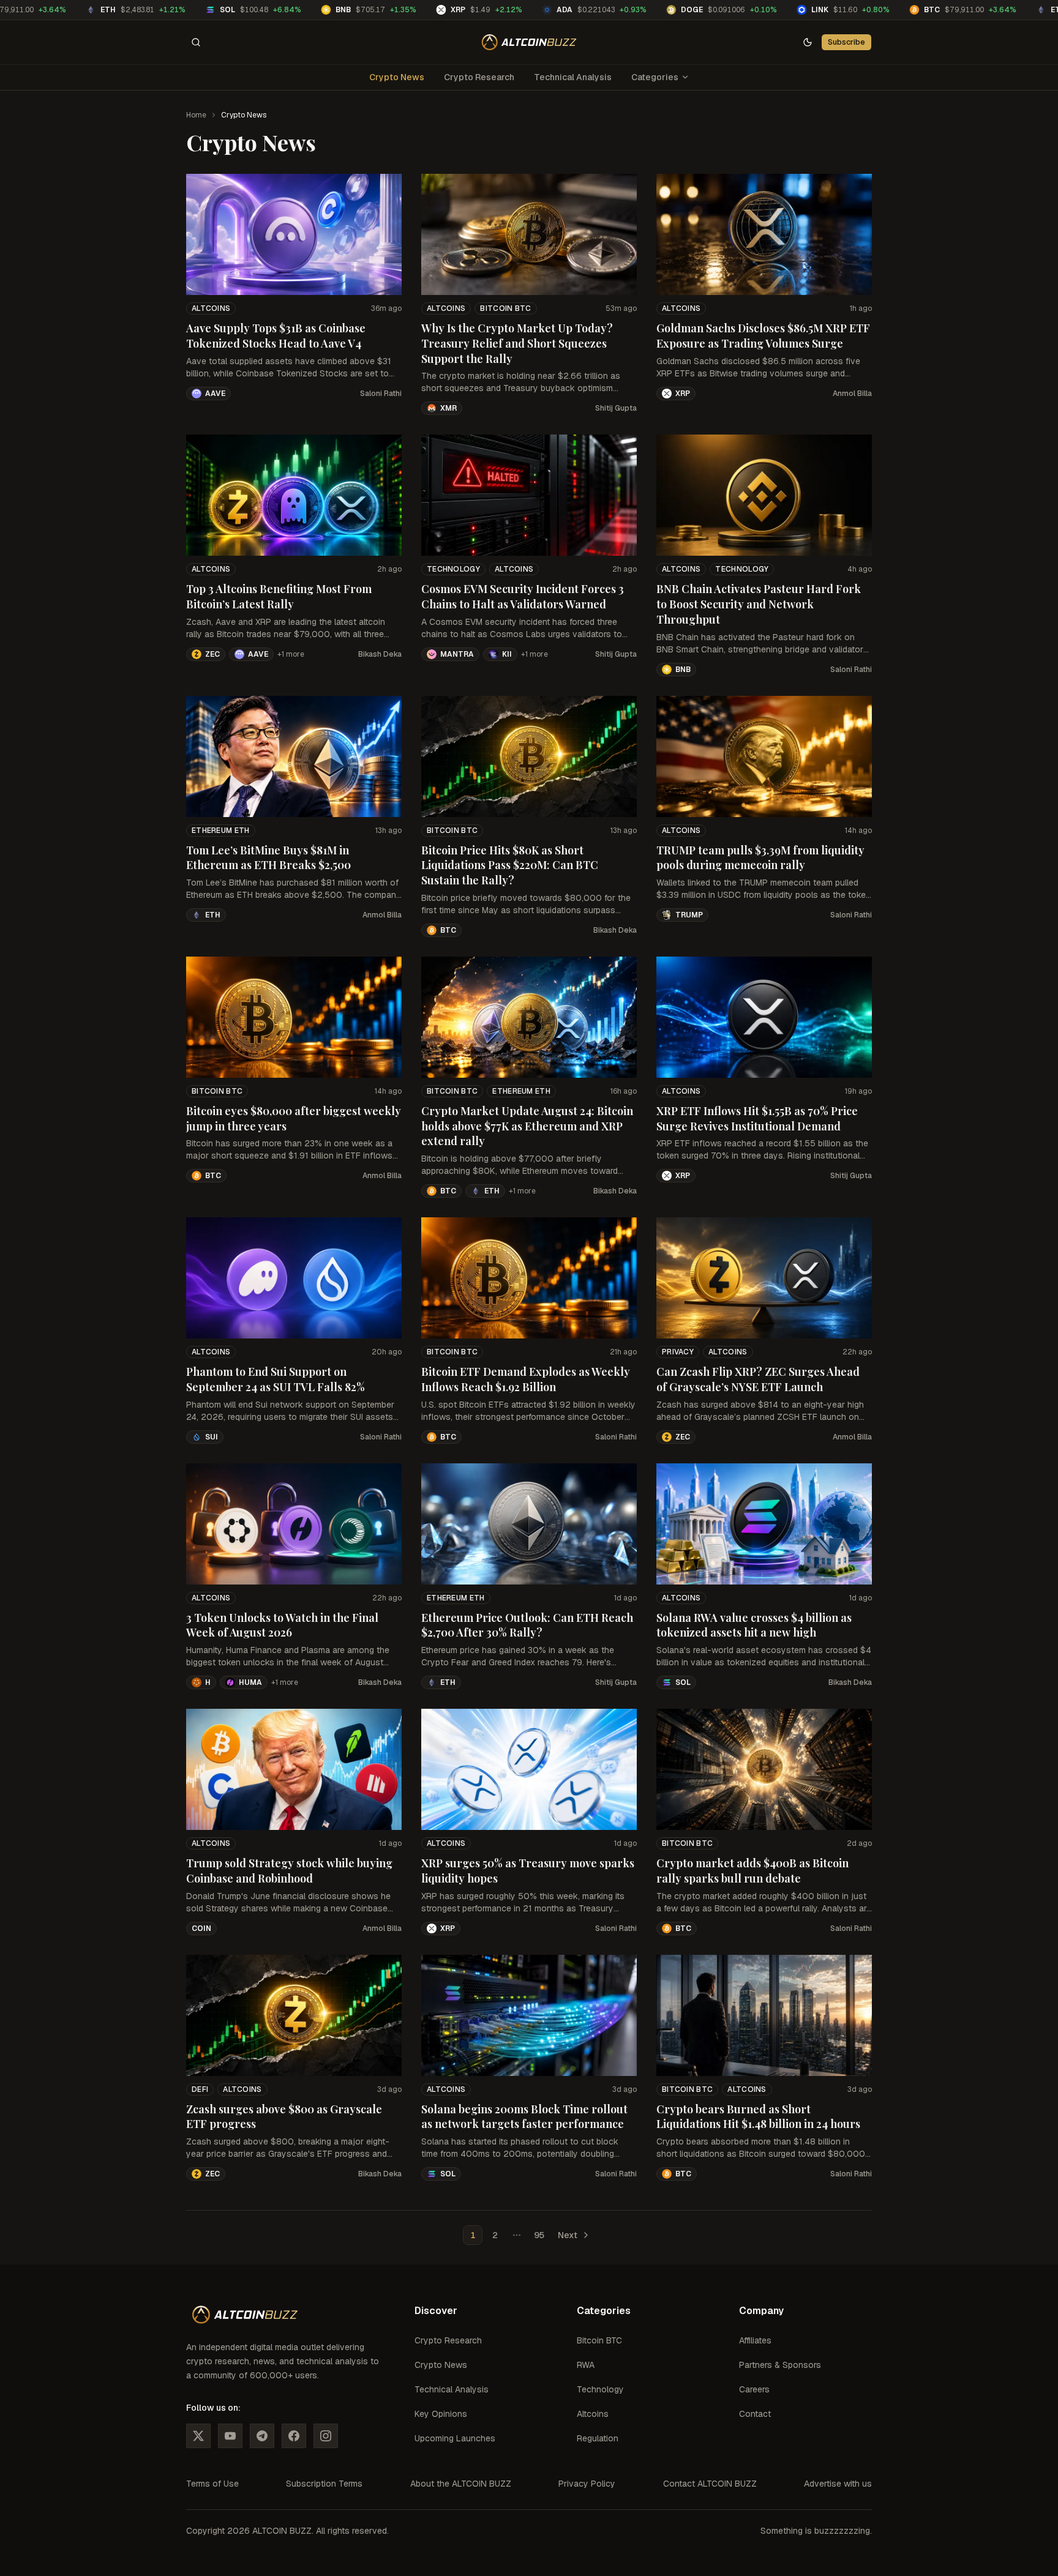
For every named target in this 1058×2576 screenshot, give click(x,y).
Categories (655, 77)
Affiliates (755, 2340)
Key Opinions (441, 2414)
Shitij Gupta (616, 408)
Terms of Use (212, 2484)
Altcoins (211, 308)
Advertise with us (838, 2484)
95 (539, 2235)
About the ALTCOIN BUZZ (461, 2484)
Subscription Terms (324, 2484)
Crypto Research (479, 77)
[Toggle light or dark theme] (808, 42)
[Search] (196, 42)
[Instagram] (326, 2436)
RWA (586, 2365)
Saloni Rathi (381, 394)
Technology (453, 569)
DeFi (200, 2089)
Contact (755, 2414)
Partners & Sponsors (780, 2365)
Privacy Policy (587, 2484)
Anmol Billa (852, 394)
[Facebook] (294, 2436)
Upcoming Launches (455, 2438)
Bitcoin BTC (505, 308)
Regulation (598, 2438)
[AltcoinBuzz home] (529, 42)
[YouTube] (230, 2436)
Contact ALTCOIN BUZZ (710, 2484)
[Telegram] (262, 2436)
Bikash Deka (380, 654)
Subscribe (846, 42)
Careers (754, 2389)
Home (196, 115)
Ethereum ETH (221, 831)
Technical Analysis (573, 77)
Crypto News (397, 77)
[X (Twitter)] (198, 2436)
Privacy (678, 1352)
